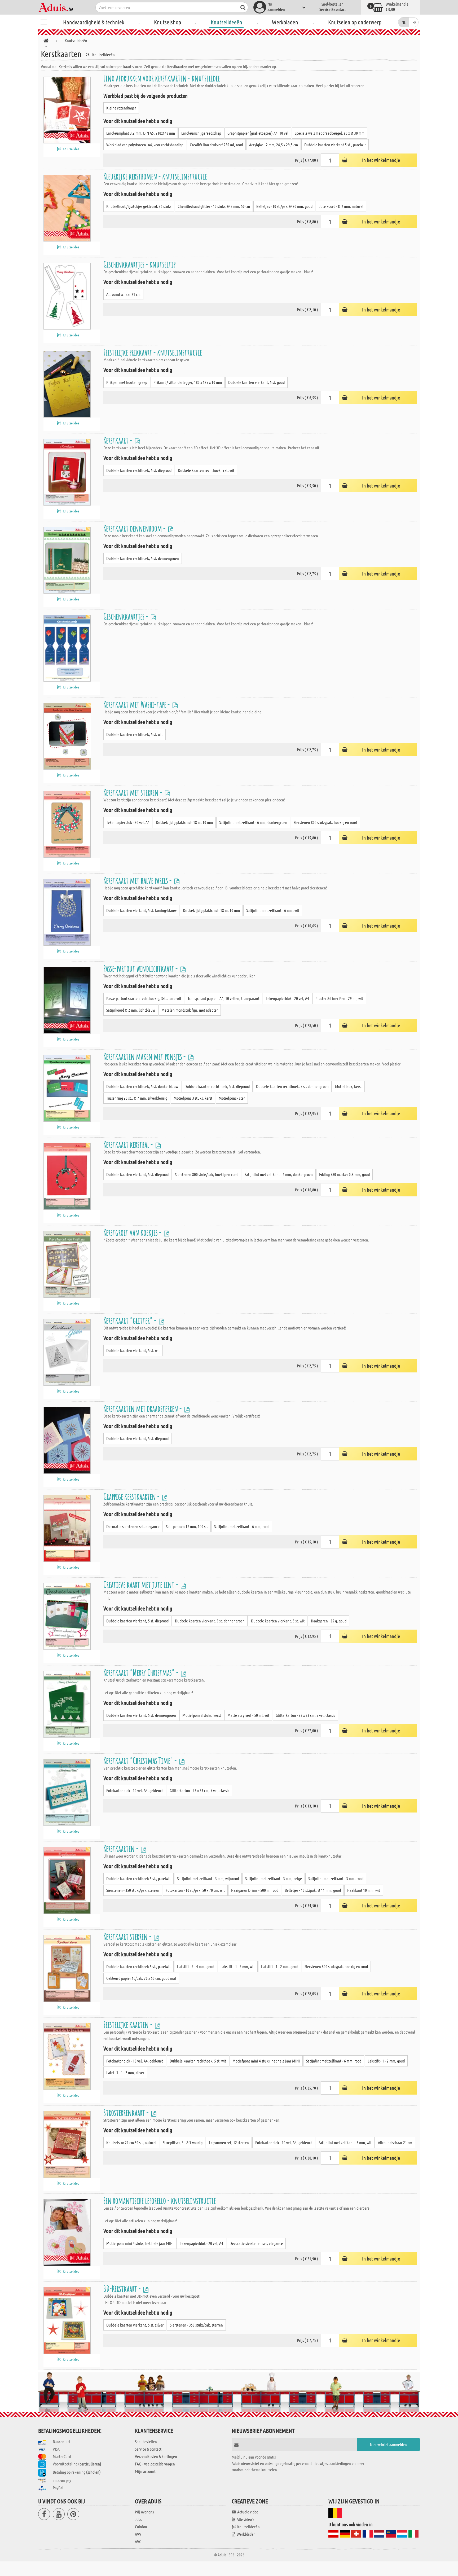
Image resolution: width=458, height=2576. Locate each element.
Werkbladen (285, 22)
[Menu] (43, 21)
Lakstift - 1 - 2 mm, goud (280, 1966)
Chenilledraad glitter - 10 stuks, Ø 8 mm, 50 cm (214, 206)
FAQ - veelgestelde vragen (155, 2464)
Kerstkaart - (118, 440)
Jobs (138, 2519)
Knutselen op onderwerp (355, 22)
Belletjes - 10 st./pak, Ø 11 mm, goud (313, 1890)
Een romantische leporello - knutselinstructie (160, 2200)
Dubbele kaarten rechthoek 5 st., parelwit (138, 1878)
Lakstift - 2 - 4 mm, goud (196, 1966)
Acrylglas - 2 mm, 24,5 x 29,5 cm (274, 145)
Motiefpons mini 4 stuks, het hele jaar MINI (266, 2061)
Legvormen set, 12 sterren (229, 2142)
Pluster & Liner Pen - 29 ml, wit (339, 998)
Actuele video (248, 2512)
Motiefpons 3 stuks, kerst (193, 1098)
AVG (138, 2541)
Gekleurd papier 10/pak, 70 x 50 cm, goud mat (141, 1978)
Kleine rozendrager (121, 108)
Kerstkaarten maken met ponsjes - (145, 1056)
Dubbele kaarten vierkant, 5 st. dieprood (137, 1174)
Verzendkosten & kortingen (156, 2456)
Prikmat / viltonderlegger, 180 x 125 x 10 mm (188, 382)
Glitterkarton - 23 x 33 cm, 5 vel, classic (305, 1715)
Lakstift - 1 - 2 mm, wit (238, 1966)
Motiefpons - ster (232, 1098)
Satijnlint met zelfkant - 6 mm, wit (273, 910)
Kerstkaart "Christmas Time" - (141, 1760)
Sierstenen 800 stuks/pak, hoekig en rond (325, 822)
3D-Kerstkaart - (123, 2288)
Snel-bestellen (333, 4)
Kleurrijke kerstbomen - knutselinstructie (155, 176)
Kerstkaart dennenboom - (135, 528)
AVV (138, 2534)
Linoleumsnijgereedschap (201, 133)
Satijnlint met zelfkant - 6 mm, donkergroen (253, 822)
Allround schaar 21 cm (123, 294)
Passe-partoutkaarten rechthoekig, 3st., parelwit (144, 998)
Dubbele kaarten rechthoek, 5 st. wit (206, 470)
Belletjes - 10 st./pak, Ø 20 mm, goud (284, 206)
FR (414, 22)
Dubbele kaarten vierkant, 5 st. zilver (135, 2325)
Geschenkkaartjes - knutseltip (139, 264)
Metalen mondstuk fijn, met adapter (190, 1010)
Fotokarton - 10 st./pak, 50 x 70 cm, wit (195, 1890)
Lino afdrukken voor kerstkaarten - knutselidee (162, 78)
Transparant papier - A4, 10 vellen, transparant (224, 998)
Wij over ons (144, 2512)
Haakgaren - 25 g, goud (329, 1621)
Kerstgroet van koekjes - (133, 1232)
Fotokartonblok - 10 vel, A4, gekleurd (135, 1790)
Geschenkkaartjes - (126, 616)
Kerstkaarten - (122, 1848)
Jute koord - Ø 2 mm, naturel (341, 206)
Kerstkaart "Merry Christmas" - (142, 1672)
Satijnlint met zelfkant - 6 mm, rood (242, 1526)
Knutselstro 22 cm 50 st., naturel (131, 2142)
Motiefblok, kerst (348, 1086)
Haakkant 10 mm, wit (364, 1890)
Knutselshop (168, 22)
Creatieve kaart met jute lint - (141, 1584)
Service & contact (333, 9)
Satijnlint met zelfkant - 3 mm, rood (336, 1878)
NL (404, 22)
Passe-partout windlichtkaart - (141, 968)
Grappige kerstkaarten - (132, 1496)
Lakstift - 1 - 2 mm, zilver (125, 2072)
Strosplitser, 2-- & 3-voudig (183, 2142)
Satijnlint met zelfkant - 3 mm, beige (274, 1878)
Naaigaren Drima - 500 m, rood (255, 1890)
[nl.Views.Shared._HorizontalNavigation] (46, 41)
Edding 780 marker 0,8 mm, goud (344, 1174)
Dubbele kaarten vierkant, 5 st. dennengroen (210, 1621)
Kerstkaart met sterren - (133, 792)
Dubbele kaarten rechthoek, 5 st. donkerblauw (142, 1086)
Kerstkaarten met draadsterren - (143, 1408)
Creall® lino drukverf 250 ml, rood (216, 145)
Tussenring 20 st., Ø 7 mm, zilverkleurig (137, 1098)
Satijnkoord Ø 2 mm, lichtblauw (131, 1010)
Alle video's (245, 2519)
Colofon (141, 2527)
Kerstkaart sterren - (128, 1936)
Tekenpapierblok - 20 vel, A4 (128, 822)
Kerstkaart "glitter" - (131, 1320)
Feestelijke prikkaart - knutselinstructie (153, 352)
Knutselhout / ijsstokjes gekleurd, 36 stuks (139, 206)
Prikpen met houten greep (127, 382)
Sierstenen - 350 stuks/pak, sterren (133, 1890)
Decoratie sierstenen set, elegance (133, 1526)
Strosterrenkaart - (127, 2112)
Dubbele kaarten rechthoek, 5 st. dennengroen (143, 558)
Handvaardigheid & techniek (94, 22)
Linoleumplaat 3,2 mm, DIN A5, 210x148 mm (141, 133)
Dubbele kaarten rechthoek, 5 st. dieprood (139, 470)
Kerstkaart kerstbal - (129, 1144)
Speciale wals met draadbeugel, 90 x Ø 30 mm (330, 133)
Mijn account (145, 2471)
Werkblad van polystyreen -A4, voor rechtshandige (145, 145)
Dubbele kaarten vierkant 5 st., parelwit (335, 145)
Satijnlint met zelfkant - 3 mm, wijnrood (208, 1878)
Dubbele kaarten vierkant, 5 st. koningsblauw (141, 910)
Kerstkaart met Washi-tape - (137, 704)
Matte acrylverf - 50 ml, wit (248, 1715)
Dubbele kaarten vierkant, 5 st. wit (133, 1350)
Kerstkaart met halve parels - (138, 880)
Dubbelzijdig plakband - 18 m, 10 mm (184, 822)
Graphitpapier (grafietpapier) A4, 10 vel (258, 133)
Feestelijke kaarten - (129, 2024)
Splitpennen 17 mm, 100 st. (187, 1526)
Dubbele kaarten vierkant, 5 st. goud (256, 382)
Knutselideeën (226, 22)
